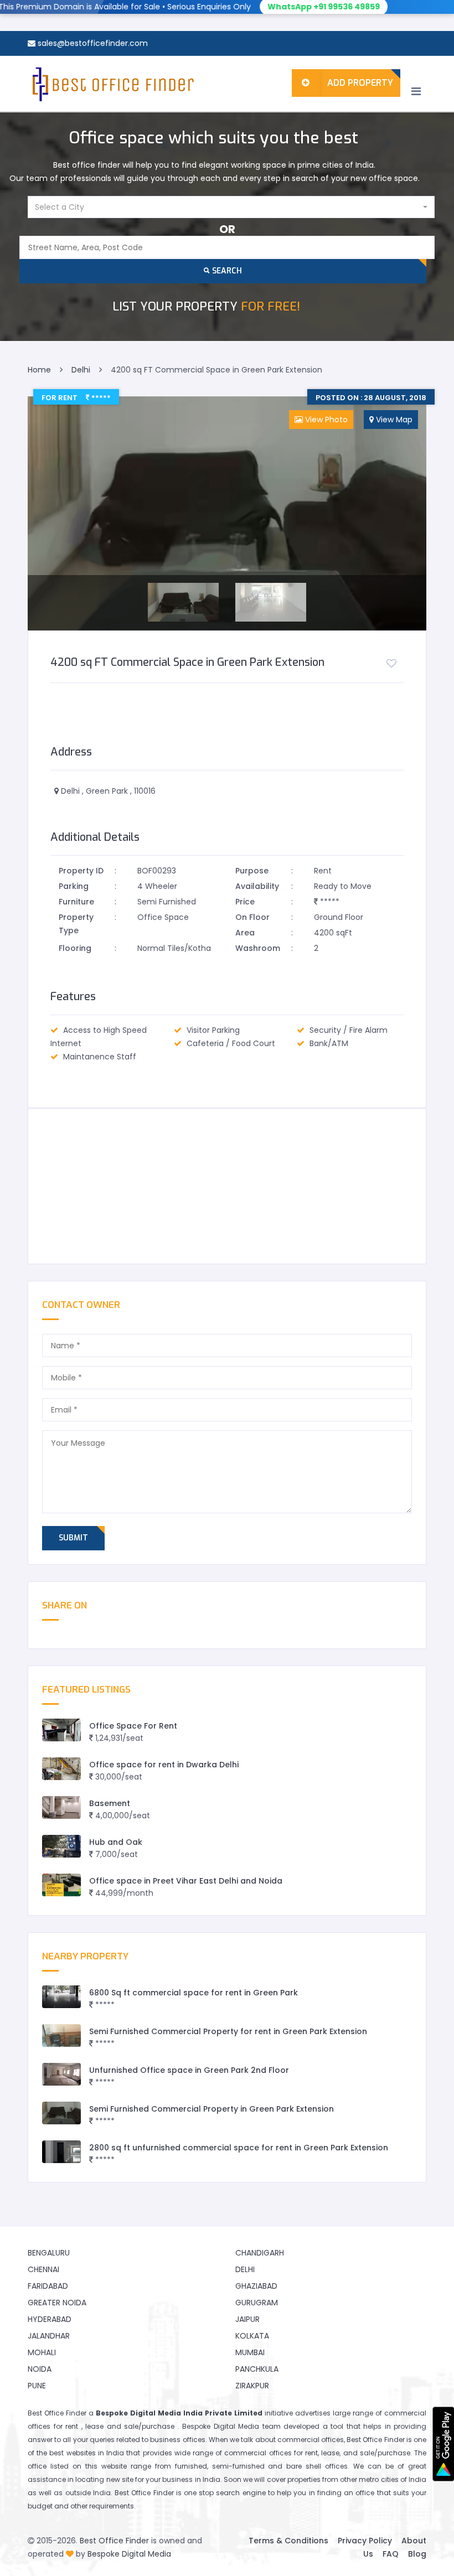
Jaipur (247, 2319)
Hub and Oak (116, 1842)
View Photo (325, 420)
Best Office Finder (114, 2541)
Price (245, 902)
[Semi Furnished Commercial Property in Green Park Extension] (61, 2113)
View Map (393, 420)
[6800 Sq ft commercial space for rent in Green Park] (61, 1997)
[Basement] (61, 1807)
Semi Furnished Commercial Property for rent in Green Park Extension (228, 2031)
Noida (40, 2369)
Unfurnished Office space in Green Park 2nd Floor (189, 2070)
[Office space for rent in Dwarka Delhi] (61, 1769)
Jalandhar (49, 2336)
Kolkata (252, 2336)
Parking (74, 886)
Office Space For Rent (133, 1726)
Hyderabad (50, 2319)
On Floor (252, 917)
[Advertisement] (227, 1186)
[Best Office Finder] (112, 84)
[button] (231, 207)
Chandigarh (260, 2253)
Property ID (81, 871)
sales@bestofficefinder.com (93, 43)
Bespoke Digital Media (129, 2554)
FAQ (391, 2554)
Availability (257, 886)
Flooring (75, 948)
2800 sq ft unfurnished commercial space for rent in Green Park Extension (239, 2148)
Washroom (258, 948)
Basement (110, 1803)
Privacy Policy (365, 2541)
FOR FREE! (206, 306)
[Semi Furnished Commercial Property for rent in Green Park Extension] (61, 2036)
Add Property (360, 83)
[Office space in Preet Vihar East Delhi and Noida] (61, 1885)
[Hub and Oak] (61, 1846)
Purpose (252, 871)
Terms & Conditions (288, 2541)
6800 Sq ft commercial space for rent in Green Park (194, 1993)
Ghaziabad (256, 2286)
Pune (37, 2386)
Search (226, 271)
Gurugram (257, 2303)
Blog (417, 2554)
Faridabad (48, 2286)
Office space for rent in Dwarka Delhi (164, 1765)
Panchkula (257, 2369)
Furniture (76, 902)
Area (245, 933)
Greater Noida (57, 2303)
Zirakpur (252, 2386)
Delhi (245, 2269)
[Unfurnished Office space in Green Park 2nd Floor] (61, 2074)
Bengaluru (49, 2253)
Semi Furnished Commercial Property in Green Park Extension (211, 2109)
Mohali (42, 2352)
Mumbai (250, 2352)
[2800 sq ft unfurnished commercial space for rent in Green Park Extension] (61, 2152)
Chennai (43, 2269)
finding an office (346, 2493)
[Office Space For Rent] (61, 1730)
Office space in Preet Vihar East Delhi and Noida (186, 1881)
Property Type (76, 924)
